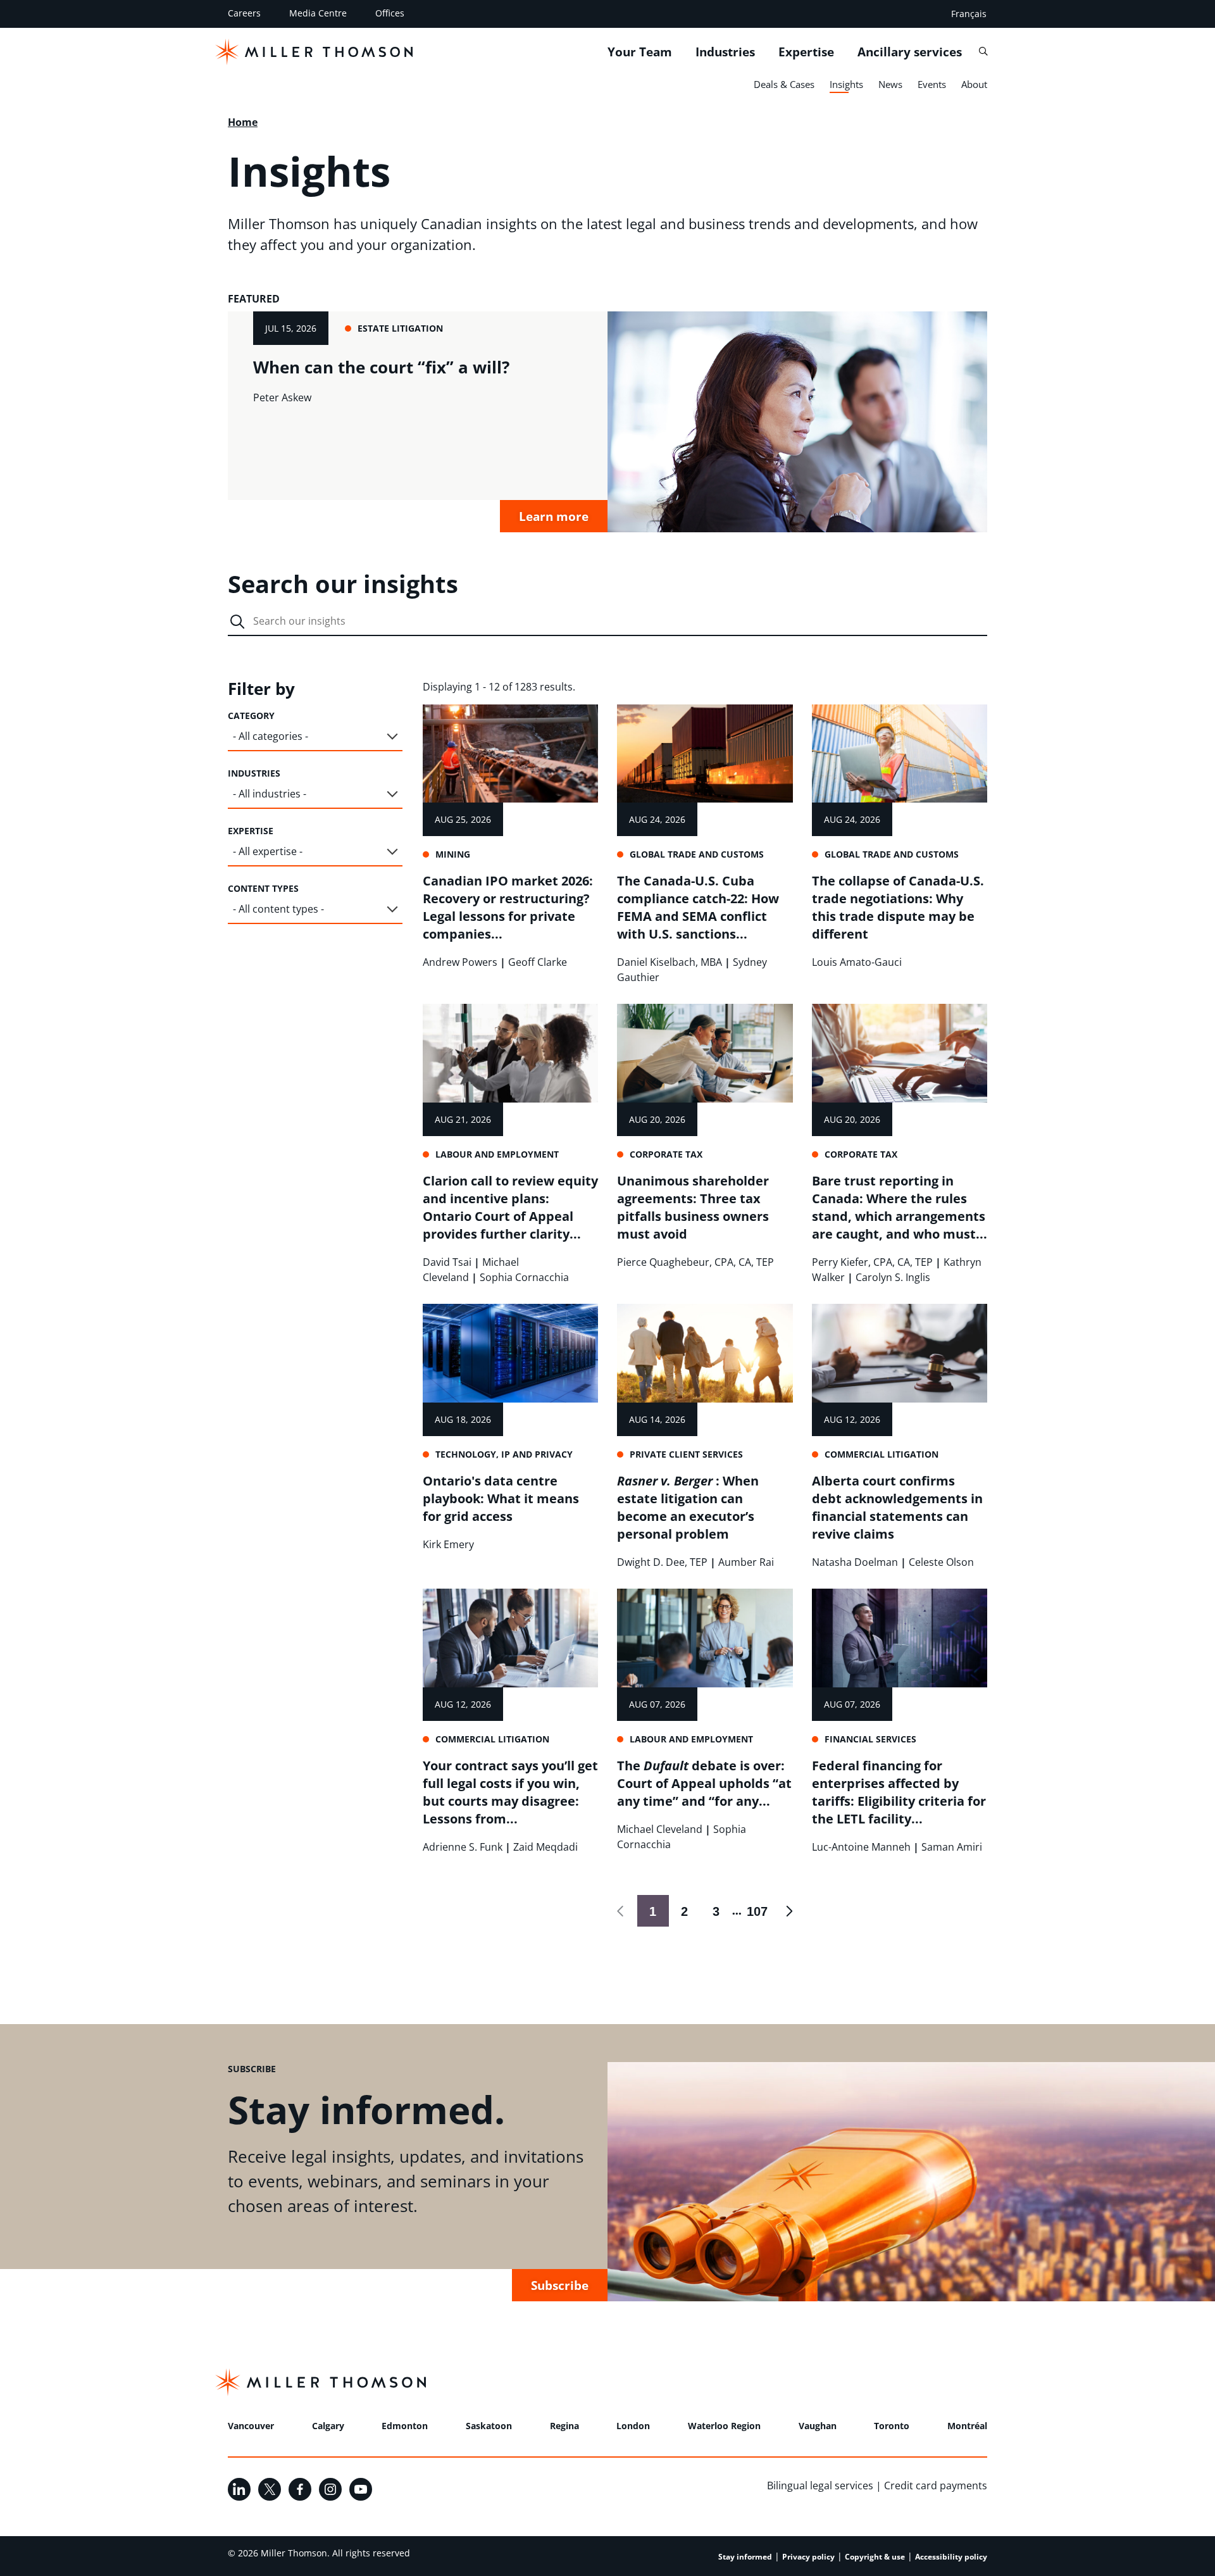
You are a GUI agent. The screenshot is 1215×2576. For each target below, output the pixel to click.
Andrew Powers (460, 962)
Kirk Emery (448, 1544)
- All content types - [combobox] (278, 909)
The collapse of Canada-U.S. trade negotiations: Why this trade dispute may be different (898, 907)
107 (755, 1911)
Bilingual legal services (820, 2485)
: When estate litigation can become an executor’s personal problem (688, 1507)
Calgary (328, 2426)
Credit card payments (936, 2485)
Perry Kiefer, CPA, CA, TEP (872, 1262)
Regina (564, 2426)
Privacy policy (808, 2557)
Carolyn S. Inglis (893, 1277)
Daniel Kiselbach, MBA (670, 962)
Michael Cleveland (660, 1829)
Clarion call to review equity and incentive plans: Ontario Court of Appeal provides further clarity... (510, 1207)
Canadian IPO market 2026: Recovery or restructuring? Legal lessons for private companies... (508, 907)
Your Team (640, 51)
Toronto (892, 2426)
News (890, 84)
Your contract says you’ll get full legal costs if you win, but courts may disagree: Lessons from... (510, 1792)
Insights (846, 84)
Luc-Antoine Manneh (861, 1847)
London (633, 2426)
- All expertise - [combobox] (268, 851)
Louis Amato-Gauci (857, 962)
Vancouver (251, 2426)
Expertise (806, 51)
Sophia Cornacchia (524, 1277)
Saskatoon (489, 2426)
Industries (725, 51)
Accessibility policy (951, 2557)
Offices (390, 13)
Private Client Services (686, 1454)
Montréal (967, 2426)
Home (243, 122)
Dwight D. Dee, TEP (662, 1562)
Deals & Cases (784, 84)
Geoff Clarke (538, 962)
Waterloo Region (724, 2426)
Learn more (554, 516)
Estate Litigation (400, 328)
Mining (453, 854)
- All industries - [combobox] (270, 794)
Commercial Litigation (882, 1454)
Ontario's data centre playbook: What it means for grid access (501, 1498)
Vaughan (818, 2426)
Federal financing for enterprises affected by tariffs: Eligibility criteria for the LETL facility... (899, 1792)
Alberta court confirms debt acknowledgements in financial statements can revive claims (897, 1507)
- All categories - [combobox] (271, 736)
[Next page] (789, 1911)
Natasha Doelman (855, 1562)
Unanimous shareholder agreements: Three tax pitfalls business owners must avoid (693, 1207)
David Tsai (447, 1262)
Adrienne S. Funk (463, 1847)
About (974, 84)
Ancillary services (910, 51)
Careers (244, 13)
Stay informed (745, 2557)
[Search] (983, 51)
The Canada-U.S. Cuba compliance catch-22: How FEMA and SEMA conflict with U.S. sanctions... (698, 907)
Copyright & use (875, 2557)
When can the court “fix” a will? (381, 367)
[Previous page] (621, 1911)
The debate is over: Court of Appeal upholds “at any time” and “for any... (704, 1783)
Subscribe (560, 2285)
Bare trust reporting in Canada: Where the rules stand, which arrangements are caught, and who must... (900, 1207)
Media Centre (318, 13)
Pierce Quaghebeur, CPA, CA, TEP (695, 1262)
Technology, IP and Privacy (504, 1454)
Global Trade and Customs (697, 854)
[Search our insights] (237, 622)
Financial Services (870, 1739)
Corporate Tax (666, 1154)
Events (932, 84)
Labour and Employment (497, 1154)
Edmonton (405, 2426)
